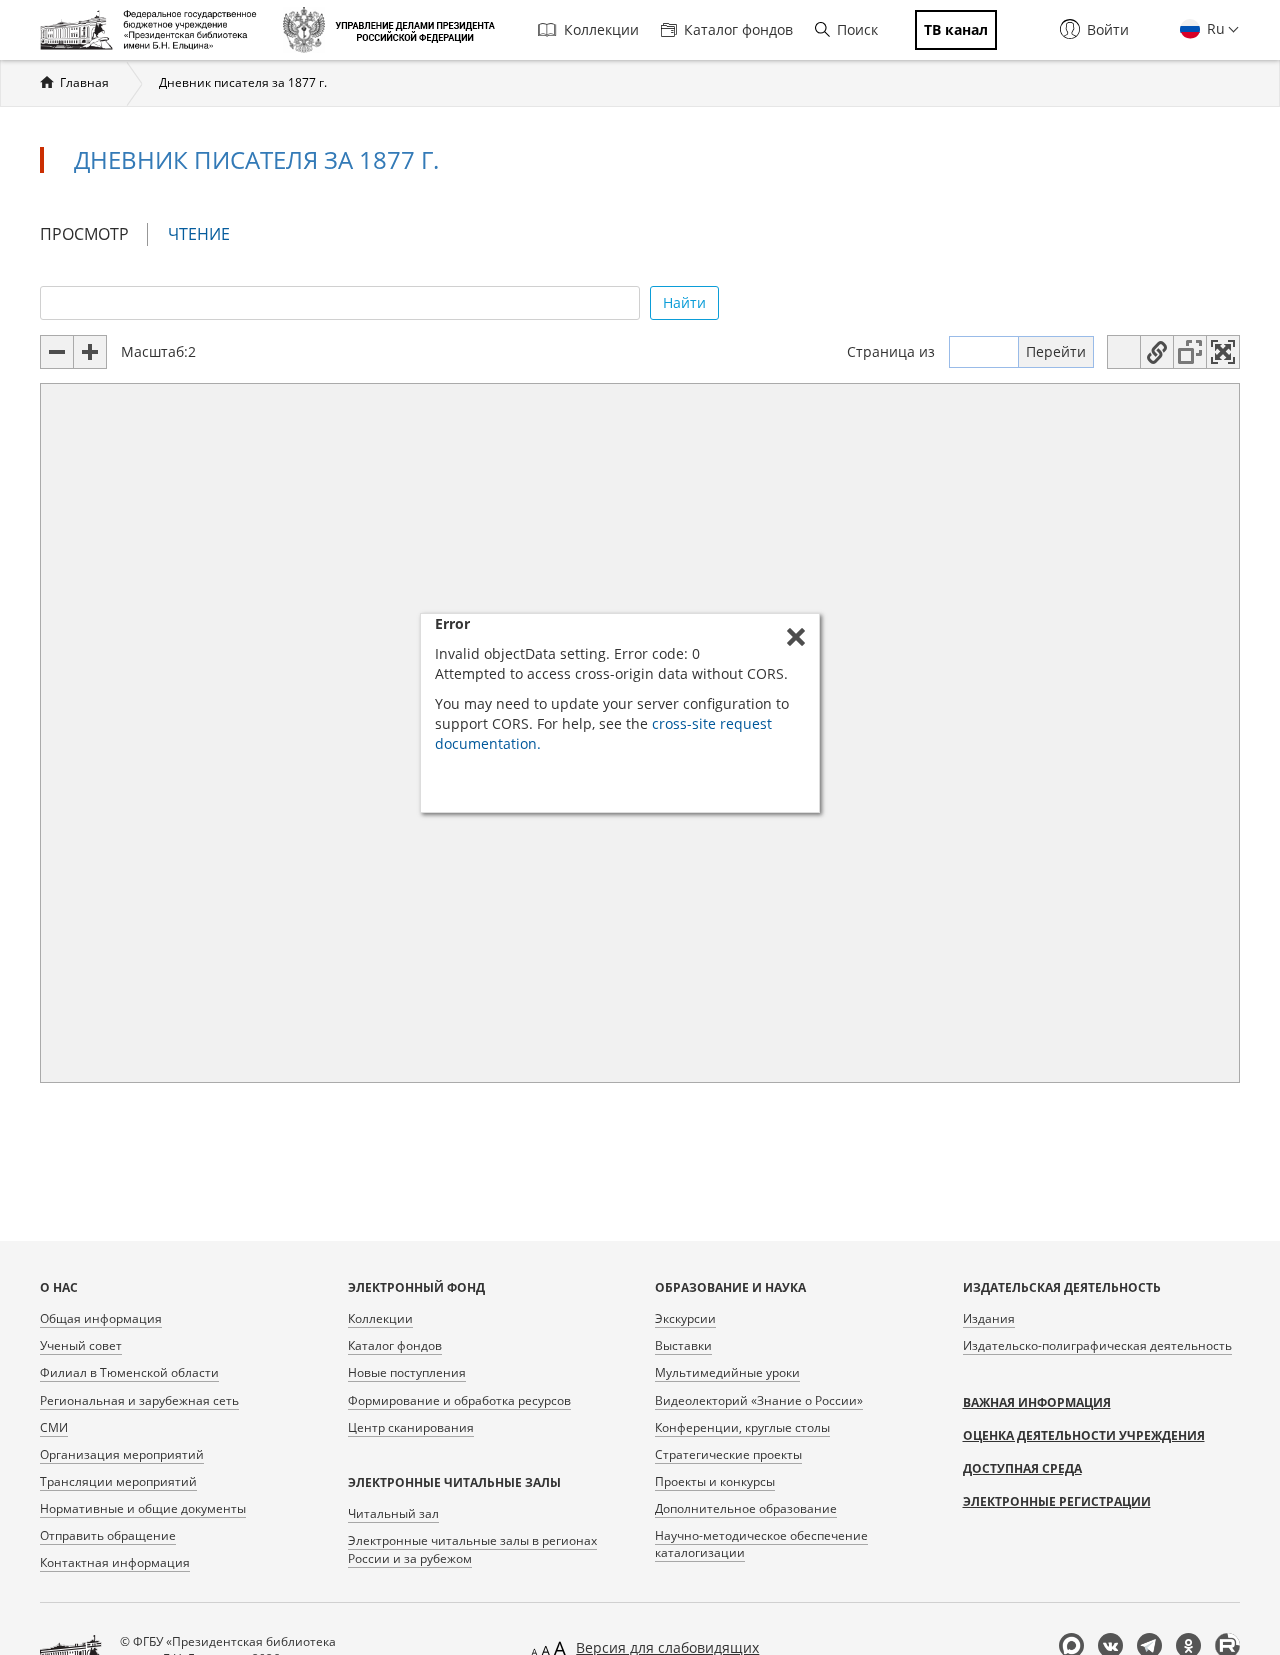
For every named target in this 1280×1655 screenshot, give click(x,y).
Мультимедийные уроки (727, 1372)
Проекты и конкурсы (715, 1481)
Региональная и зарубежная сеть (139, 1400)
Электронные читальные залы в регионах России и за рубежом (472, 1549)
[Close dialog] (796, 637)
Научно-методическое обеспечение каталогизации (761, 1544)
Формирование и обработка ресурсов (459, 1400)
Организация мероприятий (122, 1454)
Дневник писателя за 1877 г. (243, 82)
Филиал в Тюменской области (129, 1372)
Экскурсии (685, 1318)
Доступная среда (1022, 1468)
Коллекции (601, 29)
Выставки (683, 1345)
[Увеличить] (90, 352)
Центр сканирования (411, 1427)
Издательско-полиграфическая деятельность (1097, 1345)
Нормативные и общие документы (143, 1508)
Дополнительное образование (746, 1508)
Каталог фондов (738, 29)
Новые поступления (407, 1372)
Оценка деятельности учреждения (1084, 1435)
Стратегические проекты (728, 1454)
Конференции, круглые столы (742, 1427)
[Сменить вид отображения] (1124, 352)
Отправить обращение (108, 1535)
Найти (684, 302)
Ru (1214, 28)
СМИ (54, 1427)
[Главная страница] (153, 30)
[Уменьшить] (57, 352)
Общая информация (101, 1318)
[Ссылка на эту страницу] (1157, 352)
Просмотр (84, 234)
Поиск (857, 29)
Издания (989, 1318)
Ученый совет (81, 1345)
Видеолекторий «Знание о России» (759, 1400)
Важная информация (1037, 1402)
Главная (84, 82)
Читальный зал (393, 1513)
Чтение (208, 234)
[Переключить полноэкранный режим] (1223, 352)
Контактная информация (115, 1562)
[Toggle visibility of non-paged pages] (1190, 352)
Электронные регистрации (1057, 1501)
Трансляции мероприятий (118, 1481)
